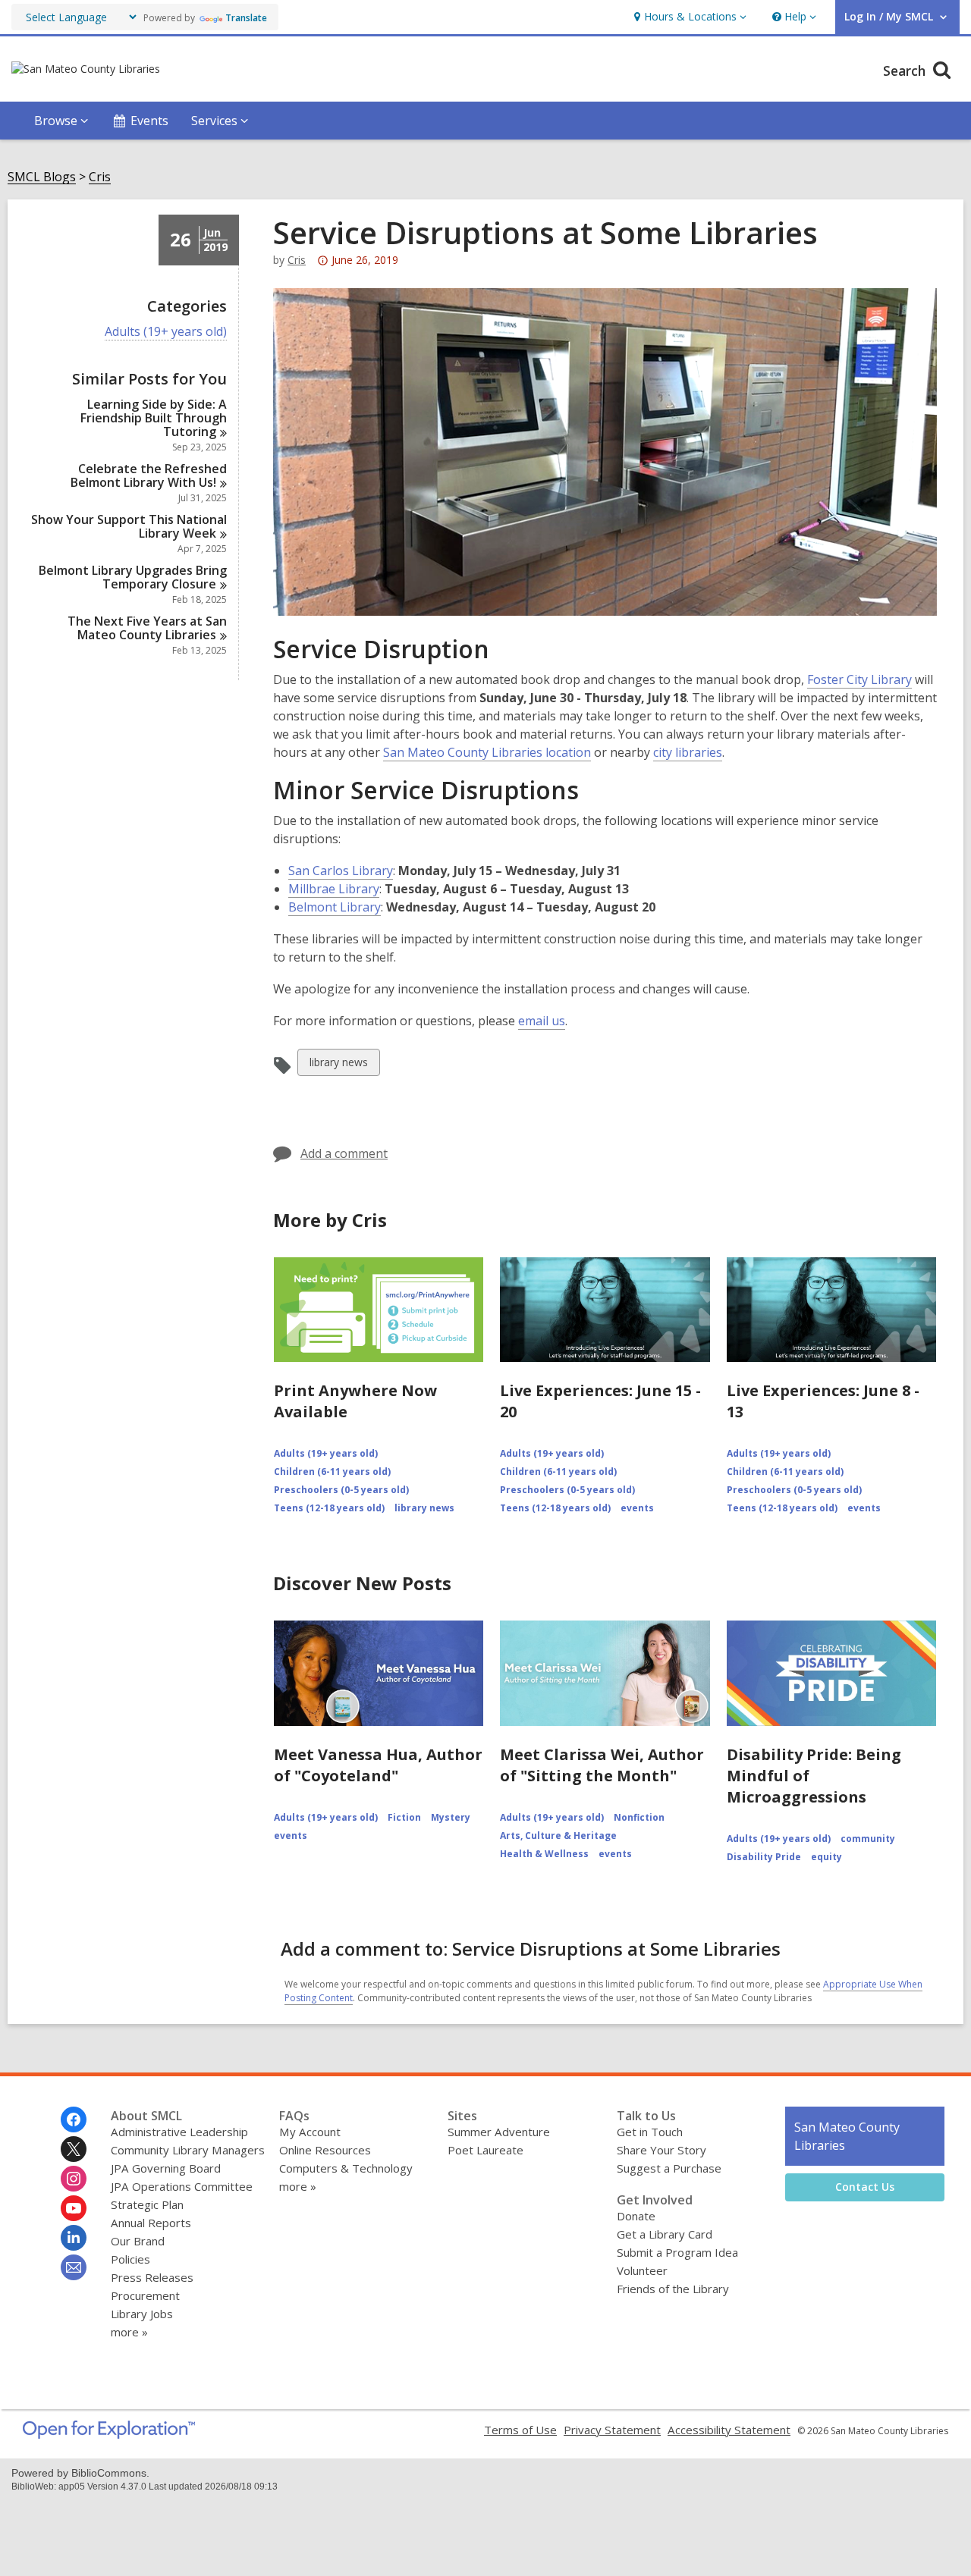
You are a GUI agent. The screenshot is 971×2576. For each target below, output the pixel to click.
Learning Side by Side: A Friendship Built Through (154, 418)
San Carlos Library (341, 871)
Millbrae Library (334, 889)
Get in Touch (650, 2132)
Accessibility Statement (729, 2430)
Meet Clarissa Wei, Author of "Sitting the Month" (602, 1765)
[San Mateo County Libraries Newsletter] (74, 2267)
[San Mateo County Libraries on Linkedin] (74, 2238)
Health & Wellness (544, 1854)
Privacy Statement (612, 2430)
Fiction (404, 1817)
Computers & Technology (346, 2168)
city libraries (688, 752)
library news (338, 1065)
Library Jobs (142, 2314)
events (637, 1508)
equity (826, 1857)
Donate (636, 2216)
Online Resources (325, 2150)
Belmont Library (335, 907)
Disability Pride (764, 1857)
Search (906, 71)
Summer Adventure (499, 2132)
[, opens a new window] (109, 2434)
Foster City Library (859, 679)
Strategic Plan (147, 2204)
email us (542, 1021)
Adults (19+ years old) (166, 332)
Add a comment (344, 1153)
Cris (100, 177)
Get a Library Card (665, 2234)
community (868, 1839)
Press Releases (152, 2277)
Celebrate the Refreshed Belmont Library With (149, 475)
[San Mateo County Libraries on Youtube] (74, 2208)
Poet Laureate (485, 2150)
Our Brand (138, 2241)
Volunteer (642, 2270)
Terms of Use (520, 2430)
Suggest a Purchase (669, 2168)
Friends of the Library (673, 2289)
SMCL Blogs (42, 177)
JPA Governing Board (166, 2168)
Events (149, 121)
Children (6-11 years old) (332, 1472)
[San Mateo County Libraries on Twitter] (74, 2149)
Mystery (451, 1817)
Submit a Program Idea (677, 2252)
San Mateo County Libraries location (487, 752)
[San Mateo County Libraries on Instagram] (74, 2179)
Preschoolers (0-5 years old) (341, 1490)
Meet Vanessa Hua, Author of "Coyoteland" (378, 1765)
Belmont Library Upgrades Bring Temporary (133, 577)
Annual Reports (151, 2223)
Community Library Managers (188, 2150)
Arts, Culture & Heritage (558, 1836)
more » (129, 2332)
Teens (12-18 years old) (329, 1508)
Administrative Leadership (179, 2132)
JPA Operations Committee (182, 2186)
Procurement (145, 2295)
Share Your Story (661, 2150)
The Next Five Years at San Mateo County (147, 628)
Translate (246, 18)
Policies (130, 2259)
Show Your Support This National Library (129, 526)
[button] (688, 17)
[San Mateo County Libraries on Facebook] (74, 2119)
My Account (310, 2132)
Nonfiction (639, 1817)
